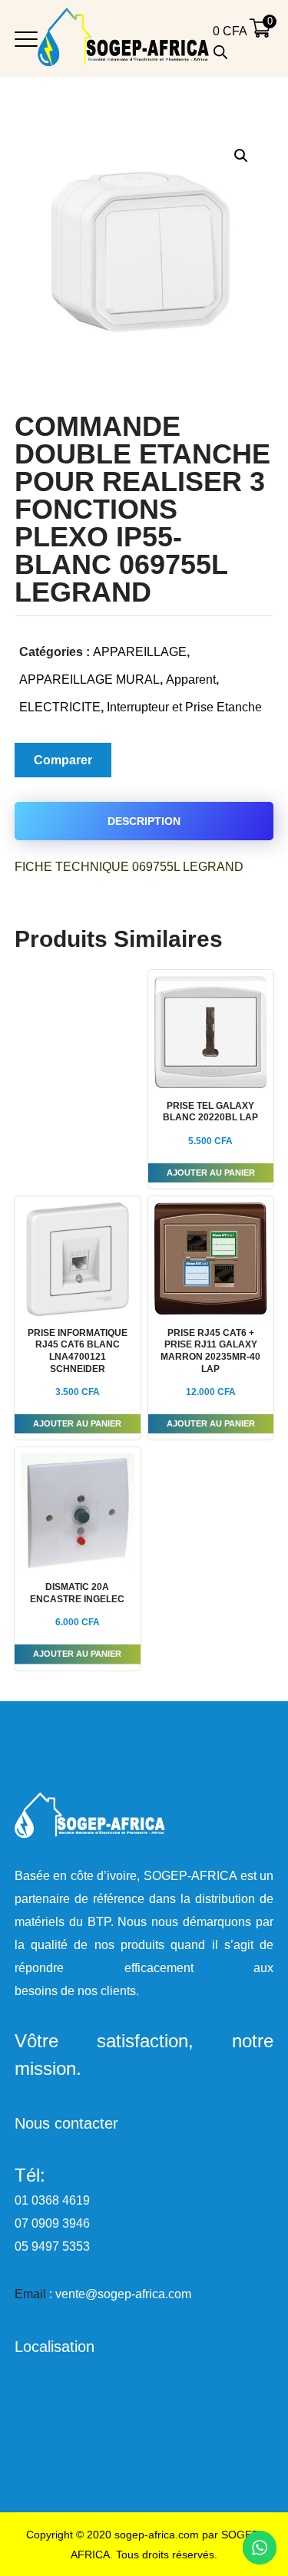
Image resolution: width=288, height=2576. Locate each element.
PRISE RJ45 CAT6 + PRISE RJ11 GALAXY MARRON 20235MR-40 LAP (210, 1351)
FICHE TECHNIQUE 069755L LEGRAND (129, 867)
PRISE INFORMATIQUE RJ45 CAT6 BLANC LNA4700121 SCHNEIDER (78, 1351)
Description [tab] (144, 821)
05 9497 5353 (52, 2246)
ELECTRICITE (60, 707)
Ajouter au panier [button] (211, 1173)
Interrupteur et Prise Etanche (184, 707)
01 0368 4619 (52, 2200)
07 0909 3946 (52, 2223)
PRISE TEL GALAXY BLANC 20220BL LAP (210, 1112)
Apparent (191, 679)
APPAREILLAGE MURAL (89, 679)
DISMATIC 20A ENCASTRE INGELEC (77, 1593)
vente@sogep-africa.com (123, 2294)
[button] (241, 155)
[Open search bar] (220, 52)
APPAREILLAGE (140, 652)
